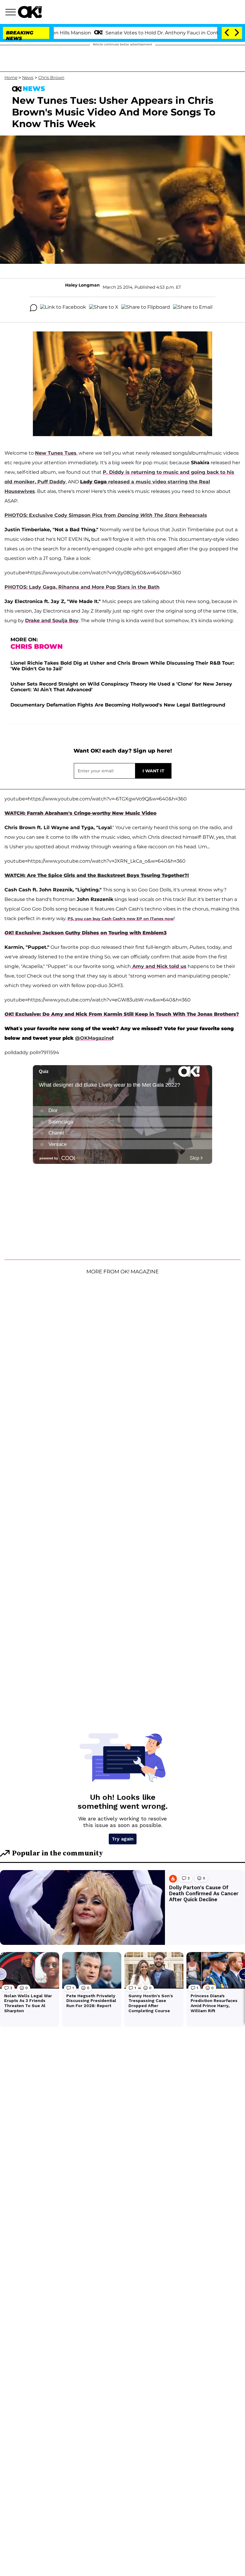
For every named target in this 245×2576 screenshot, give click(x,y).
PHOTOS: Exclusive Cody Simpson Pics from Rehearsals (106, 515)
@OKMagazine (94, 1038)
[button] (12, 13)
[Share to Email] (193, 308)
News (28, 77)
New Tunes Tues (56, 453)
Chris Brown (51, 77)
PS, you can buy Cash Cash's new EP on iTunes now (121, 919)
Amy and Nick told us (159, 966)
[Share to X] (104, 308)
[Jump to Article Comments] (33, 308)
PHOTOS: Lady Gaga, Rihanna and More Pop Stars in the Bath (82, 587)
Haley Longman (82, 285)
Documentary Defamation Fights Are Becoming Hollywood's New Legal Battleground (118, 705)
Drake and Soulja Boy (52, 621)
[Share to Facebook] (63, 308)
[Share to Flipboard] (146, 308)
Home (11, 77)
